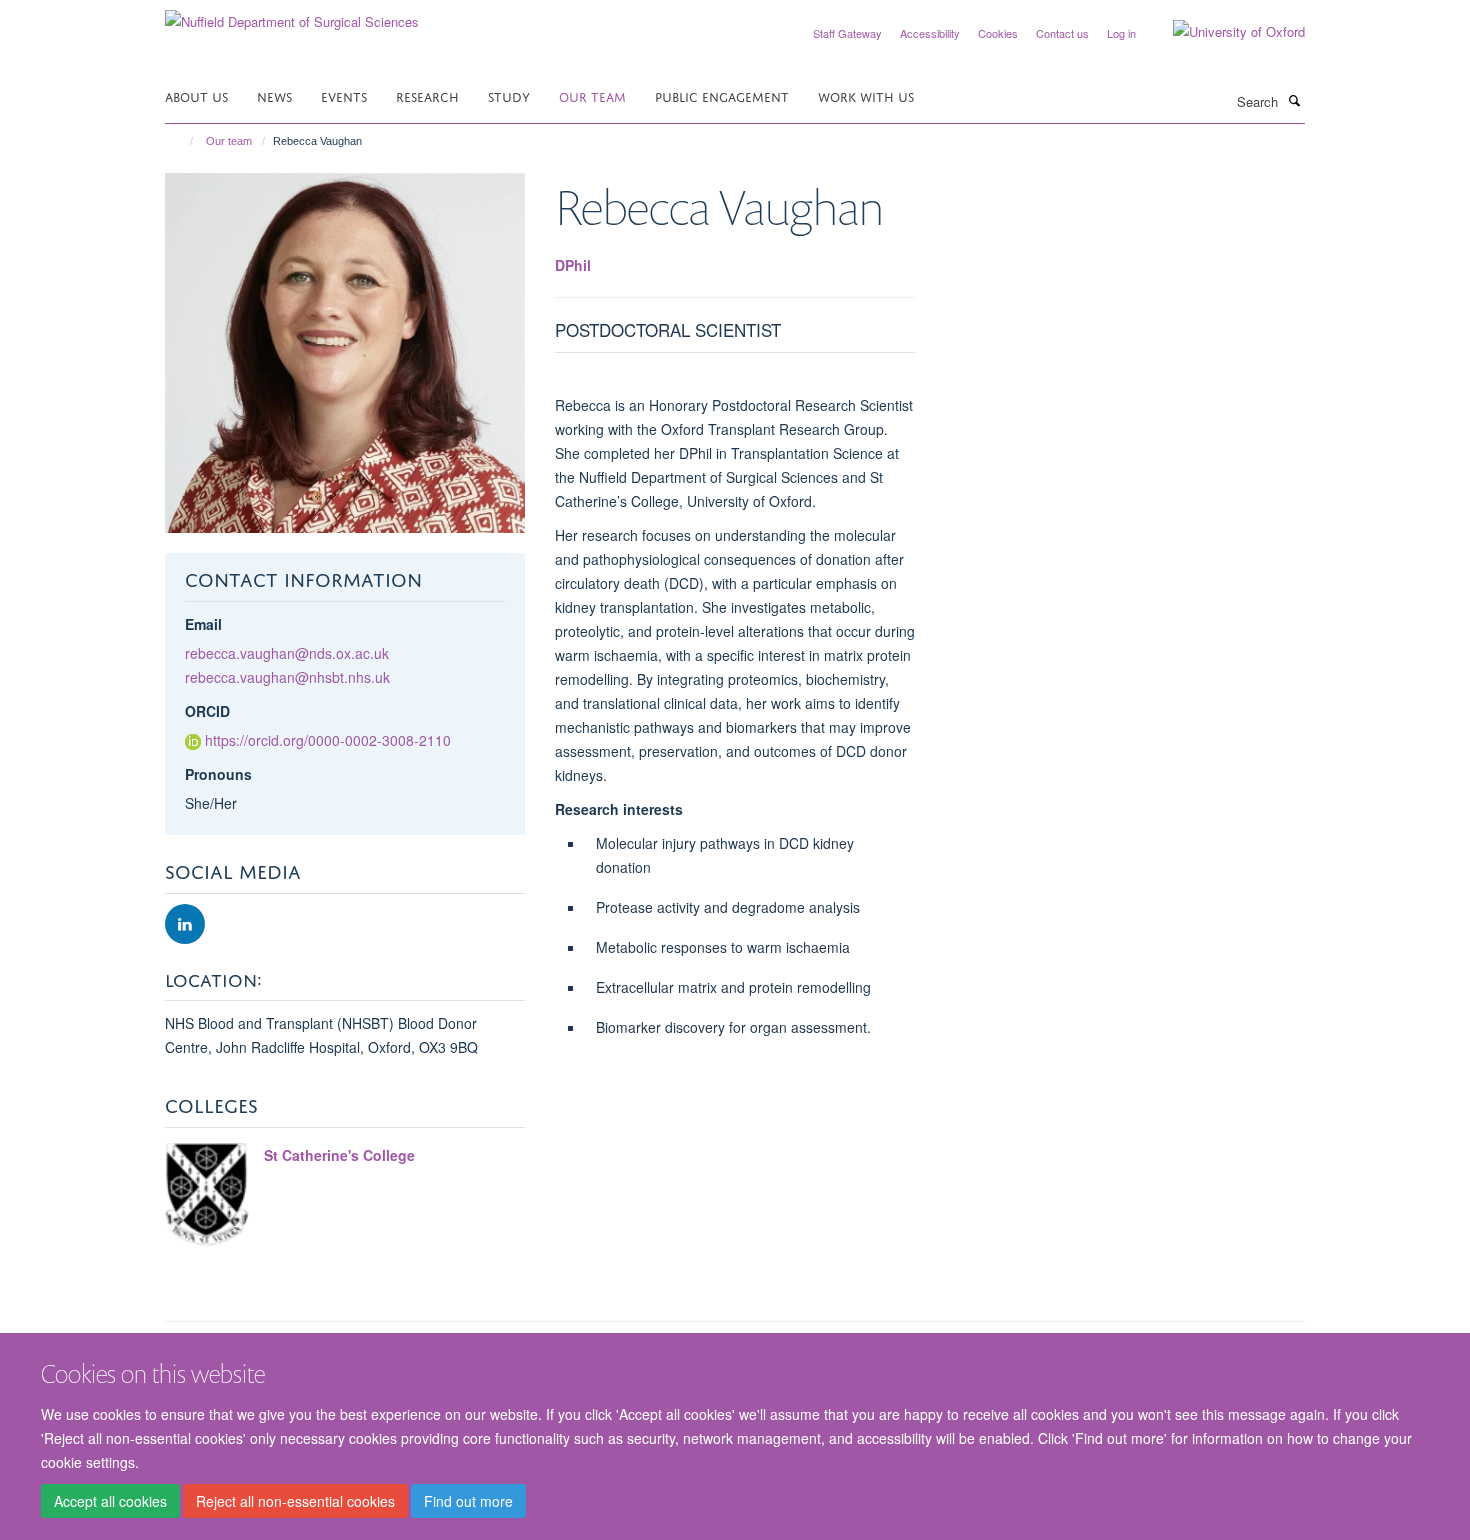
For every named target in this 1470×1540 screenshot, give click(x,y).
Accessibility (930, 33)
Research (427, 95)
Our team (592, 95)
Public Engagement (722, 95)
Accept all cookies (110, 1501)
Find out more (468, 1501)
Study (509, 95)
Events (344, 95)
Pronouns (218, 774)
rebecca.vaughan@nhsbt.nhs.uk (287, 677)
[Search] (1294, 100)
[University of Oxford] (1224, 32)
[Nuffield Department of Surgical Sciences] (292, 14)
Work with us (866, 95)
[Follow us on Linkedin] (185, 924)
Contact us (1062, 33)
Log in (1121, 33)
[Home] (182, 141)
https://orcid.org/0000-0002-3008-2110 (328, 740)
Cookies (998, 33)
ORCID (207, 711)
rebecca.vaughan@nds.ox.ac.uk (287, 653)
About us (196, 95)
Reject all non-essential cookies (295, 1501)
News (274, 95)
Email (203, 624)
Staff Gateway (847, 33)
